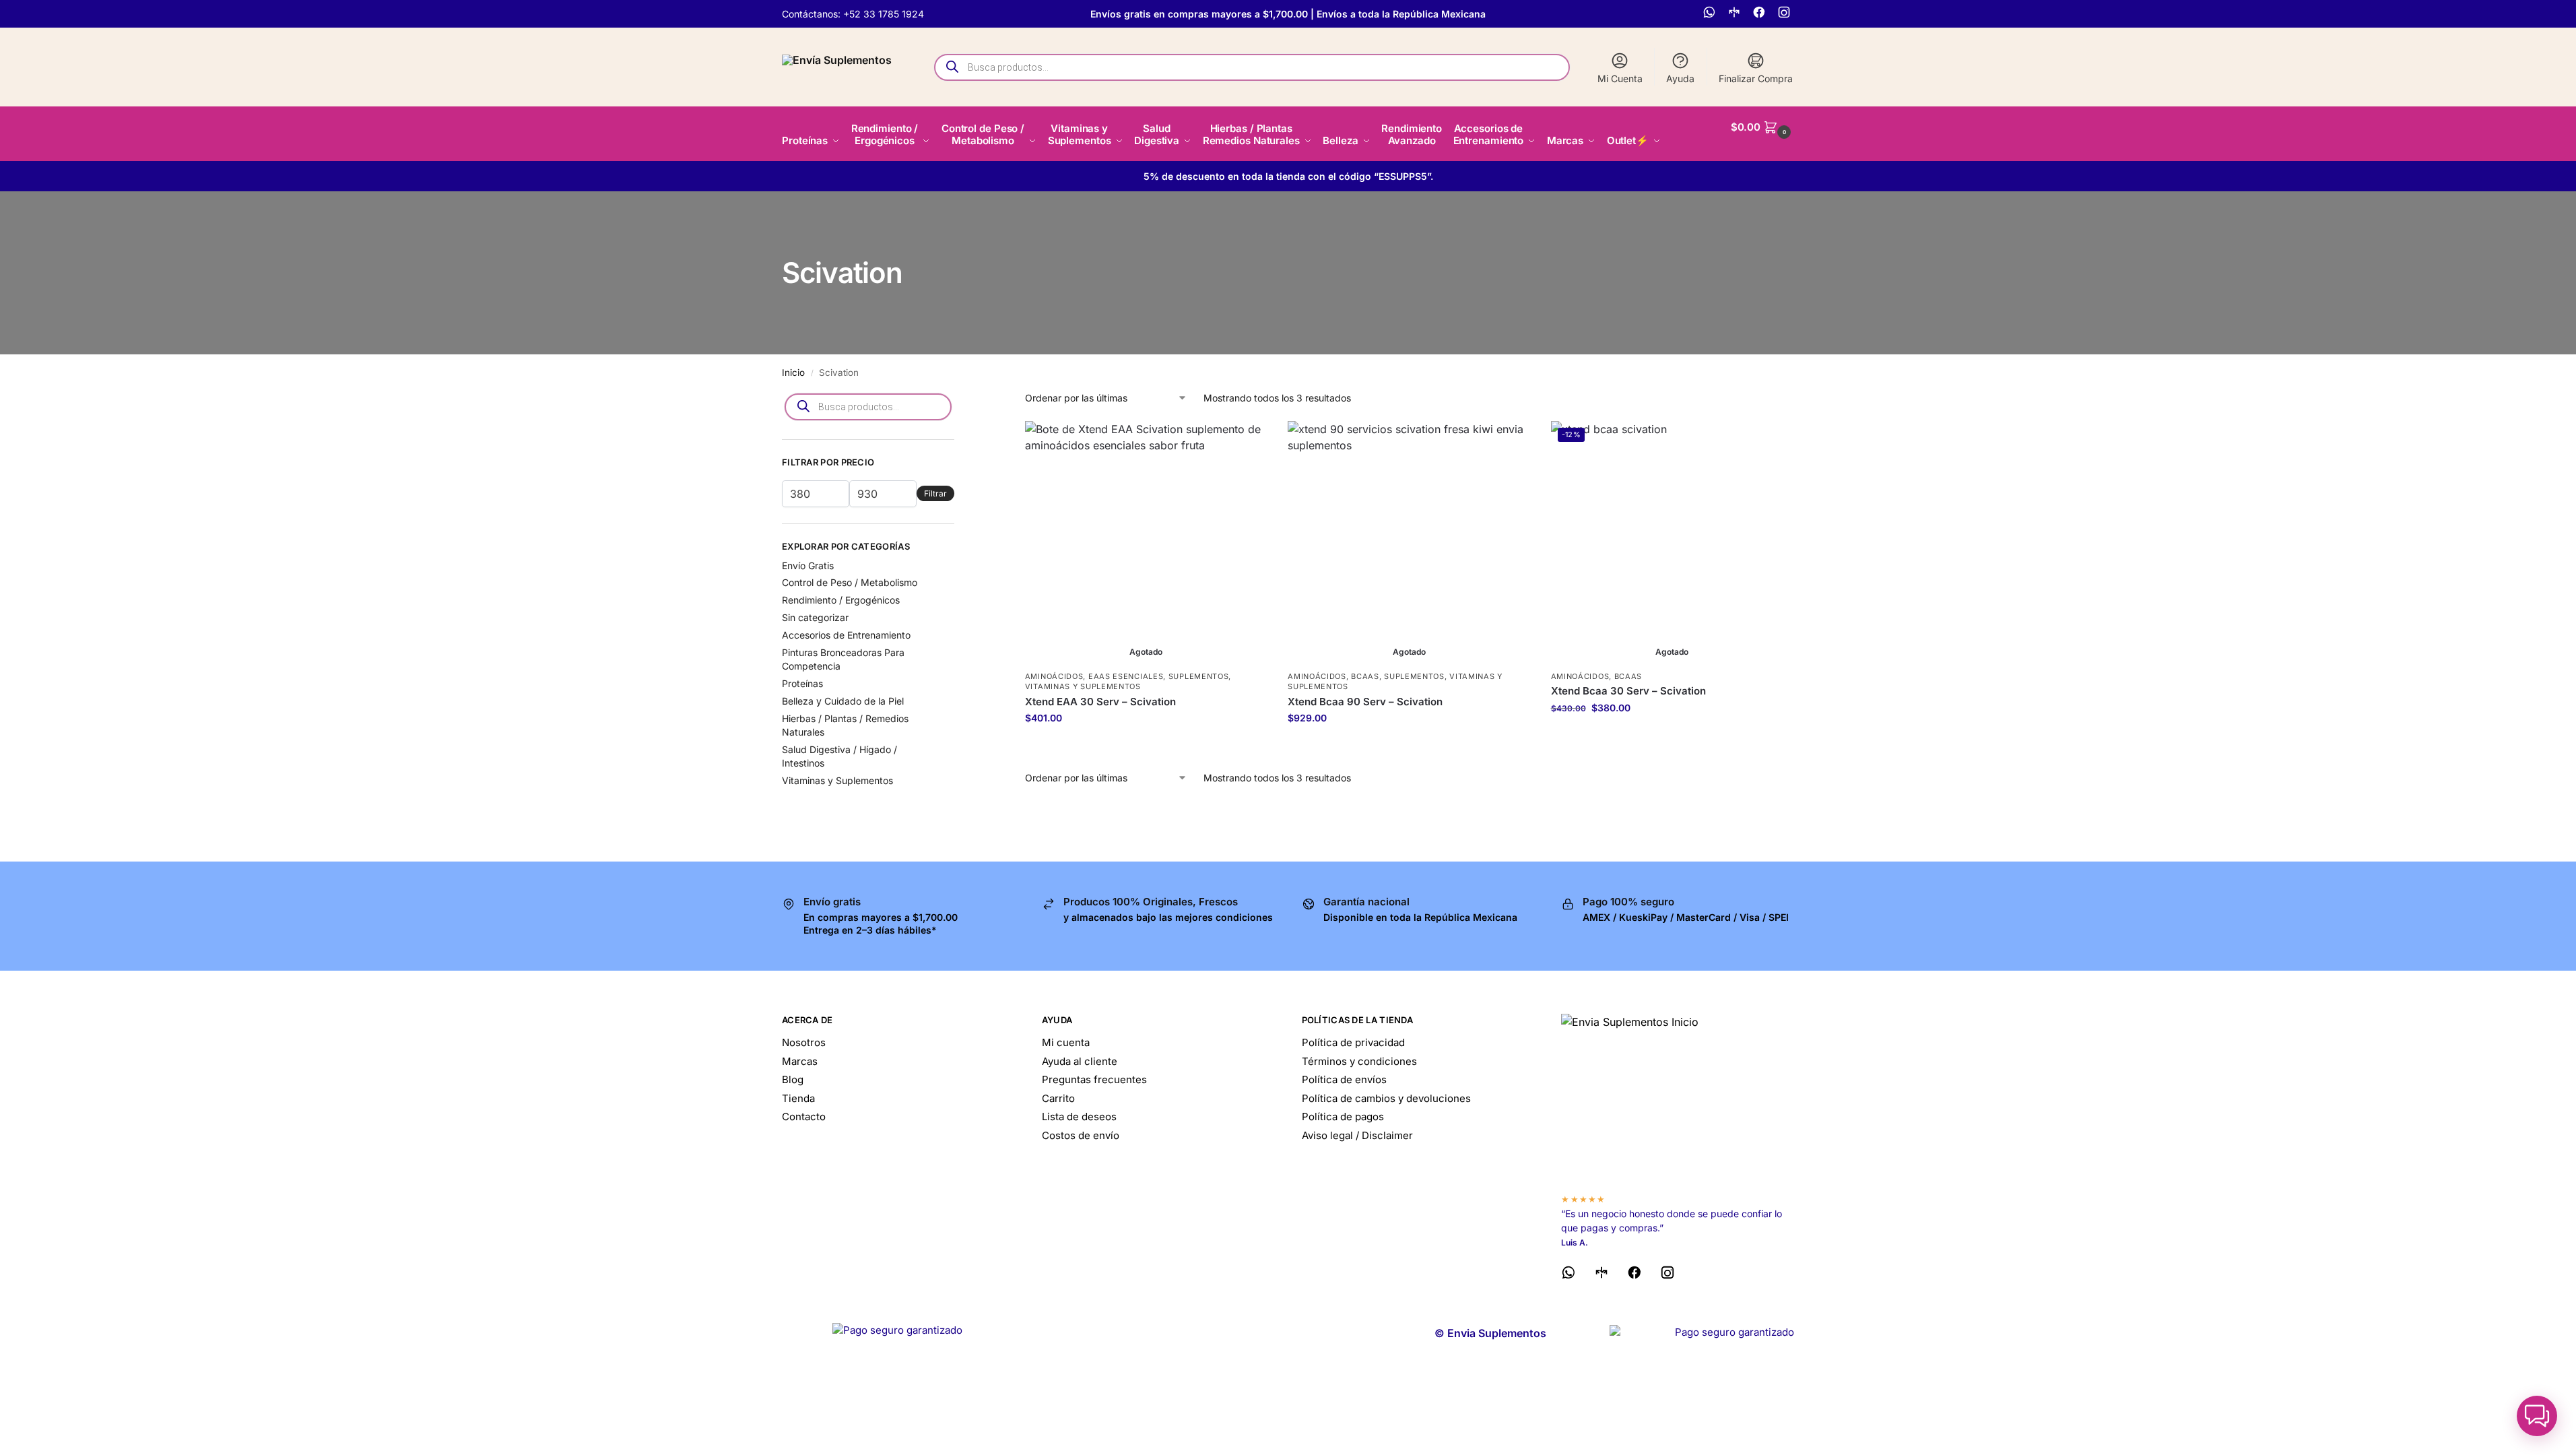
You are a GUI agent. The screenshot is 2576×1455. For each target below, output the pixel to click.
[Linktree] (1736, 14)
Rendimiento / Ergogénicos (841, 600)
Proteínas (802, 683)
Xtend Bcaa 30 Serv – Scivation (1628, 691)
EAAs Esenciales (1126, 676)
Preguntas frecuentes (1094, 1079)
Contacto (804, 1117)
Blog (793, 1079)
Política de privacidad (1353, 1042)
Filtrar (935, 493)
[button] (1762, 127)
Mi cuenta (1066, 1042)
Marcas (800, 1061)
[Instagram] (1786, 14)
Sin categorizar (815, 617)
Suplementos (1199, 676)
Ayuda (1680, 78)
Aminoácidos (1054, 676)
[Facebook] (1761, 14)
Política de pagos (1343, 1117)
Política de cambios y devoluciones (1386, 1098)
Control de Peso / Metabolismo (850, 582)
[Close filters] (958, 399)
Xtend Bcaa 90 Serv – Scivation (1365, 702)
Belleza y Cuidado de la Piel (843, 701)
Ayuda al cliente (1080, 1061)
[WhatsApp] (1711, 14)
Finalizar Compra (1756, 78)
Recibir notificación (1146, 746)
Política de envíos (1344, 1079)
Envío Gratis (808, 565)
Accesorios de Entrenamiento (846, 635)
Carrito (1058, 1098)
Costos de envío (1081, 1135)
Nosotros (804, 1042)
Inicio (793, 373)
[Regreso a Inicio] (1678, 1098)
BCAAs (1365, 676)
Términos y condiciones (1359, 1061)
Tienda (798, 1098)
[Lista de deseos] (1247, 441)
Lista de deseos (1079, 1117)
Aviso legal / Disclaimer (1357, 1135)
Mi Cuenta (1620, 78)
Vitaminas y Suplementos (1083, 686)
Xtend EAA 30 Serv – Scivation (1100, 702)
